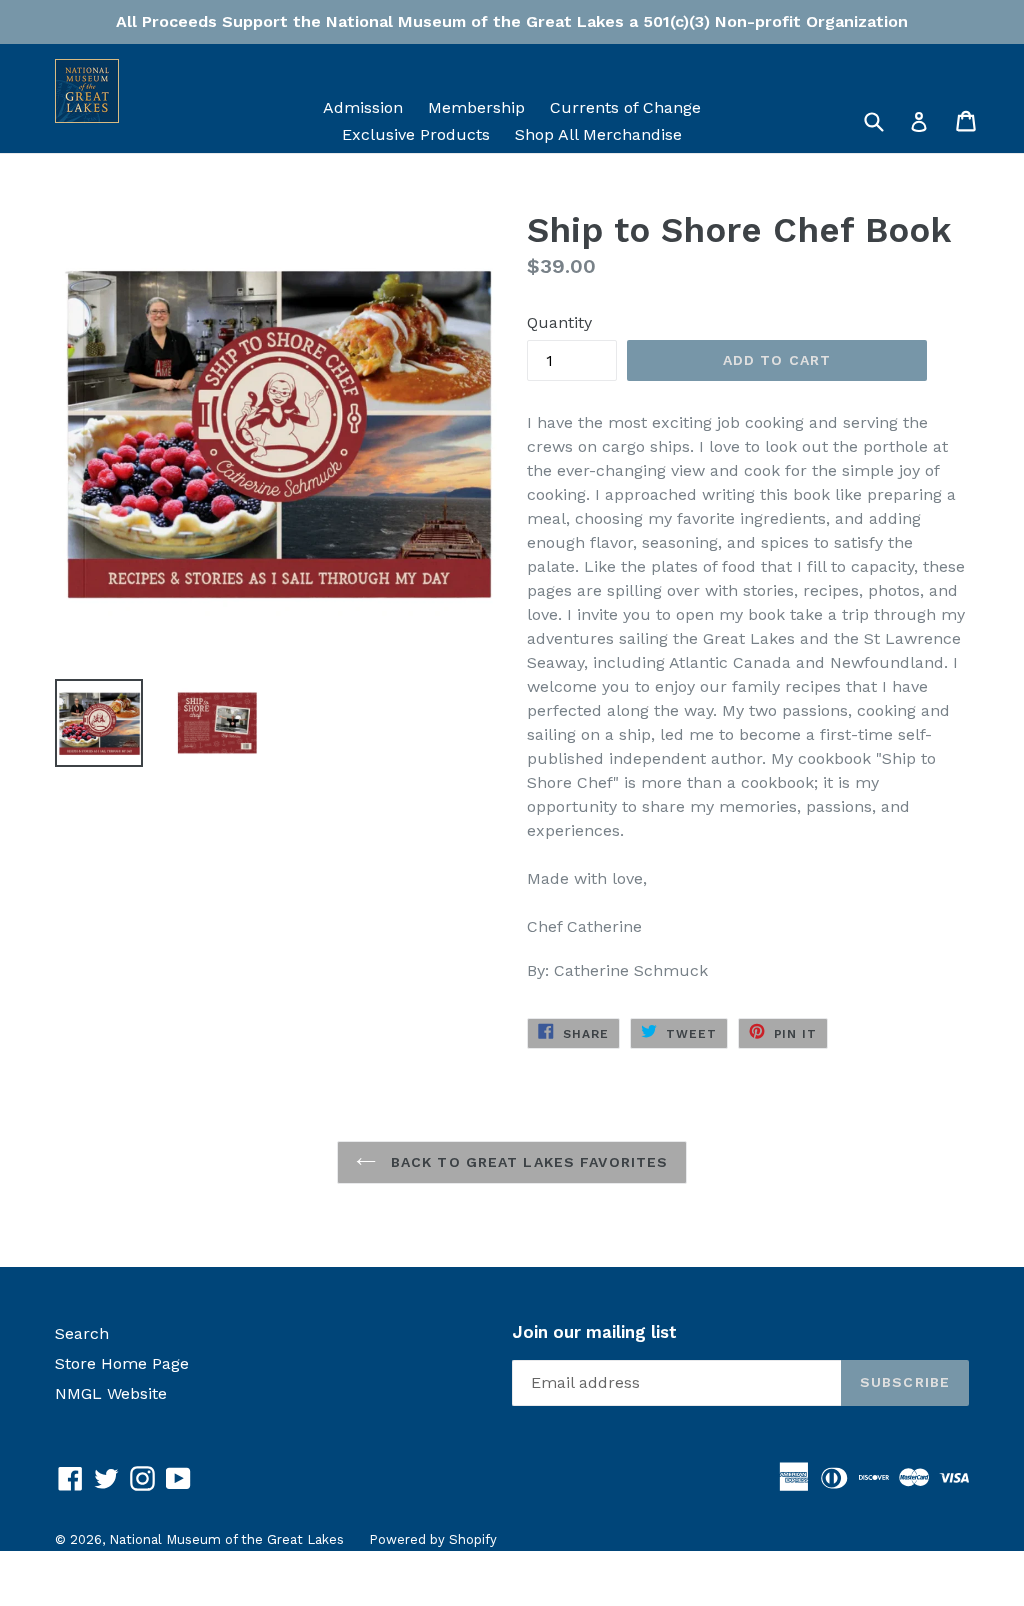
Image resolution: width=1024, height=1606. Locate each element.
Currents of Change (625, 107)
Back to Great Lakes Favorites (527, 1162)
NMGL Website (111, 1393)
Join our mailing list (594, 1332)
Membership (476, 107)
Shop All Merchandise (598, 134)
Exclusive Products (416, 134)
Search (82, 1333)
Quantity (559, 322)
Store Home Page (122, 1363)
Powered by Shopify (433, 1539)
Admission (363, 107)
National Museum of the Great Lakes (226, 1539)
